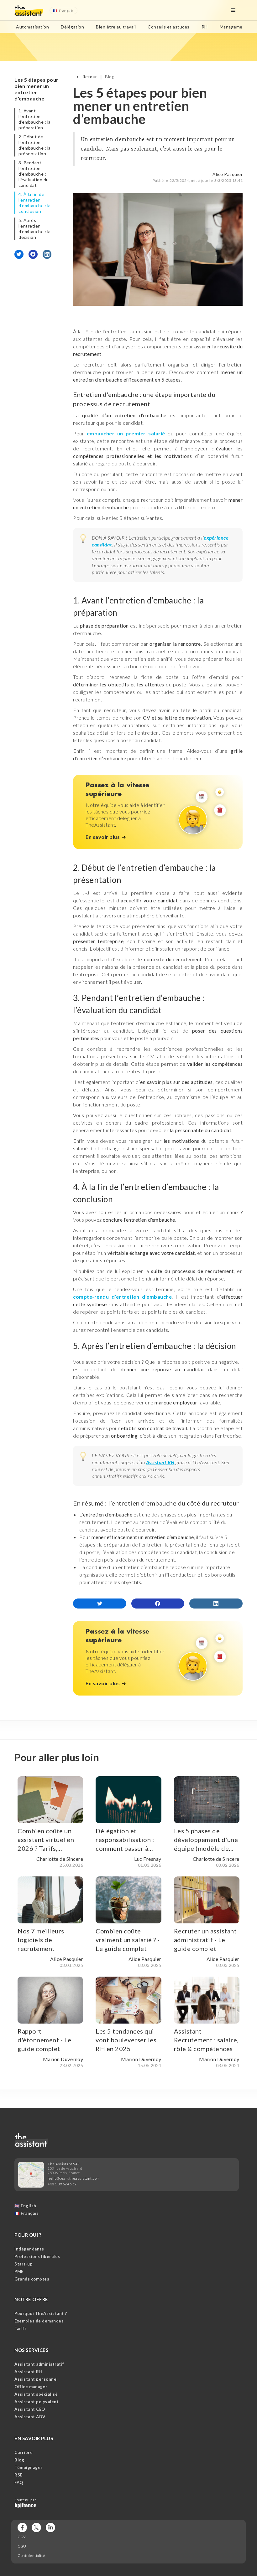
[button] (63, 10)
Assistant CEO (30, 2409)
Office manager (31, 2387)
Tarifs (21, 2328)
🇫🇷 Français (26, 2213)
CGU (22, 2546)
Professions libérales (37, 2256)
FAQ (19, 2482)
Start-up (24, 2264)
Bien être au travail (116, 27)
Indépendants (29, 2249)
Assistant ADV (30, 2417)
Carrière (24, 2452)
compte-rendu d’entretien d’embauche (122, 1297)
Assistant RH (28, 2372)
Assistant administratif (39, 2364)
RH (205, 27)
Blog (110, 77)
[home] (29, 10)
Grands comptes (32, 2279)
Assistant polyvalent (37, 2402)
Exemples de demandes (39, 2321)
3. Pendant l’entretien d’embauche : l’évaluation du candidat (34, 174)
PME (19, 2271)
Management (233, 27)
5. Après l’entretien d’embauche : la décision (35, 229)
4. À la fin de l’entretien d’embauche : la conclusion (35, 203)
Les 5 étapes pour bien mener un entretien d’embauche (37, 89)
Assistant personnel (36, 2379)
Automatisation (32, 27)
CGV (22, 2537)
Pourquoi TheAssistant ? (41, 2313)
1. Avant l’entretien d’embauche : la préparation (35, 119)
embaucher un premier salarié (126, 433)
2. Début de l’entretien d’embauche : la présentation (35, 145)
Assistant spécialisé (36, 2394)
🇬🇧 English (25, 2206)
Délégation (72, 27)
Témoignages (29, 2467)
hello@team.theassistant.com (74, 2178)
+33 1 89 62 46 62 (62, 2184)
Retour (90, 77)
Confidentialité (31, 2556)
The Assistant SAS (64, 2164)
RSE (18, 2475)
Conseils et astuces (169, 27)
